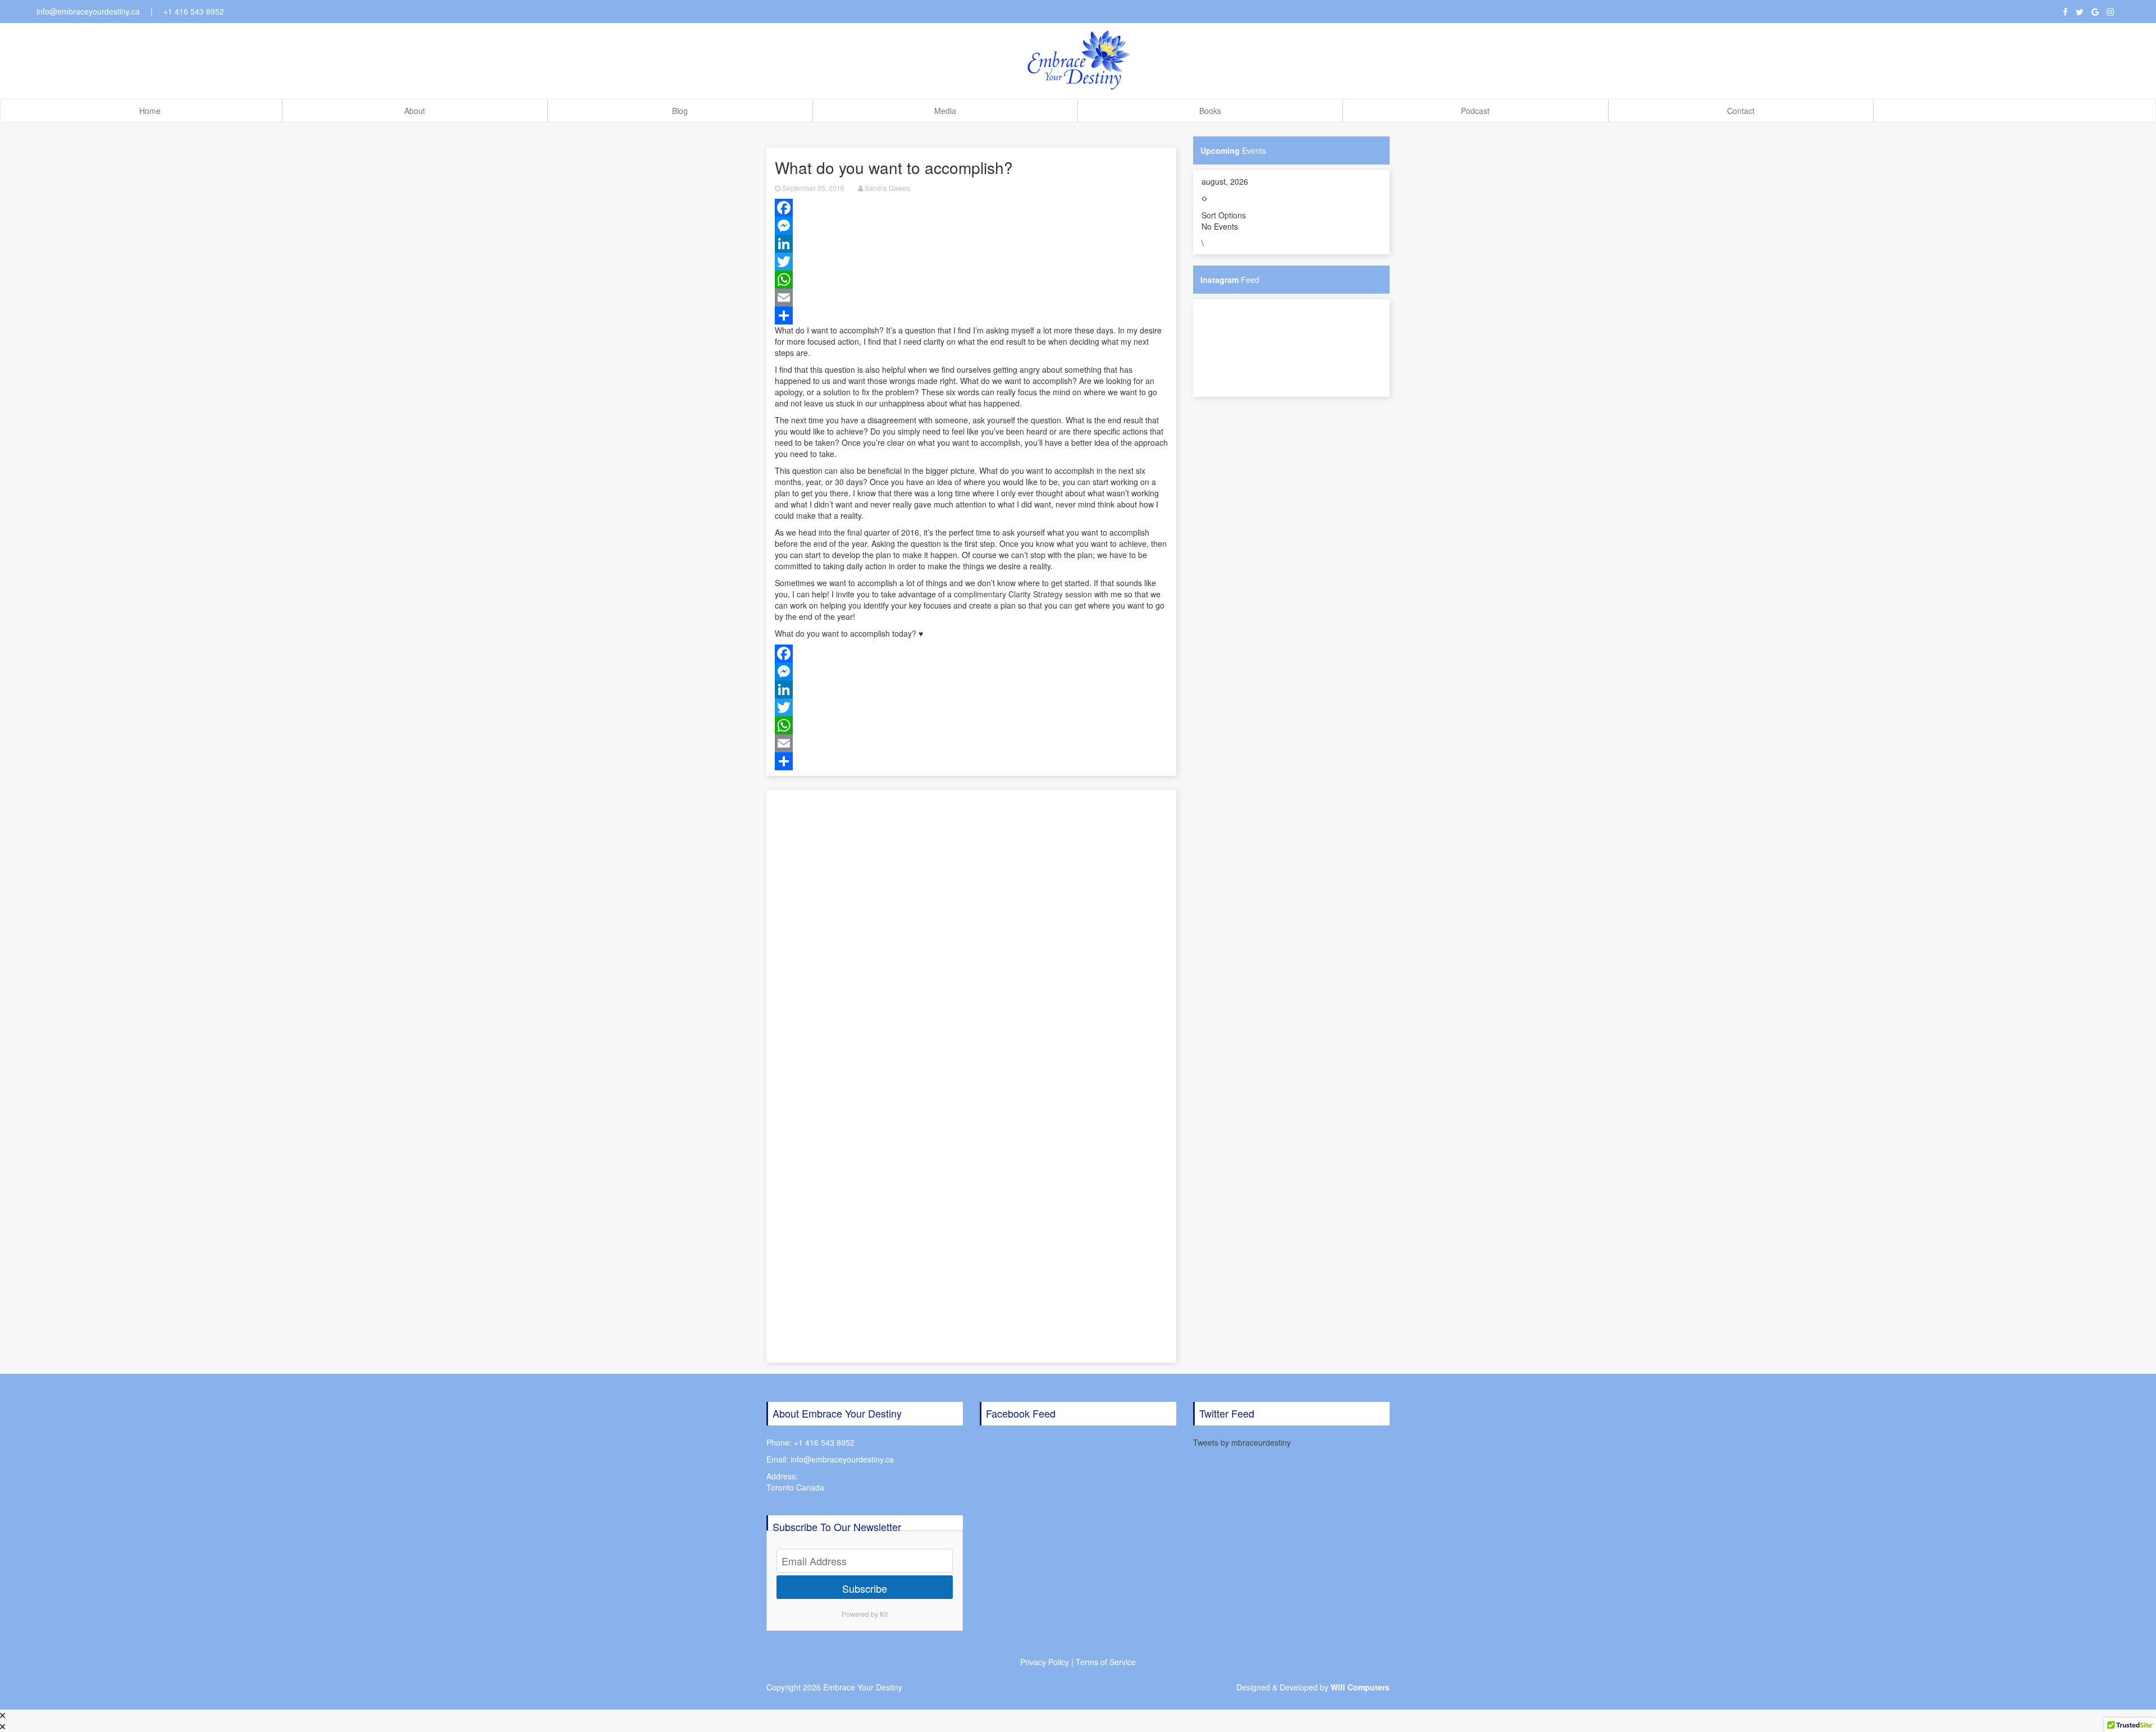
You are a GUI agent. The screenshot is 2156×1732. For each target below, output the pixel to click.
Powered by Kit (865, 1614)
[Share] (971, 316)
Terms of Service (1106, 1662)
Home (150, 111)
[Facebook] (971, 208)
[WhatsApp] (971, 280)
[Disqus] (971, 930)
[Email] (971, 298)
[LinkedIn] (971, 244)
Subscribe (865, 1588)
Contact (1741, 111)
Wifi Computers (1360, 1687)
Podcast (1475, 111)
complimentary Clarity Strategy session (1023, 594)
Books (1210, 111)
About (415, 111)
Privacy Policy (1045, 1662)
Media (945, 111)
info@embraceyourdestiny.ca (88, 11)
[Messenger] (971, 226)
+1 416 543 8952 (194, 11)
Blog (680, 111)
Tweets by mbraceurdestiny (1242, 1442)
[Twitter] (971, 262)
